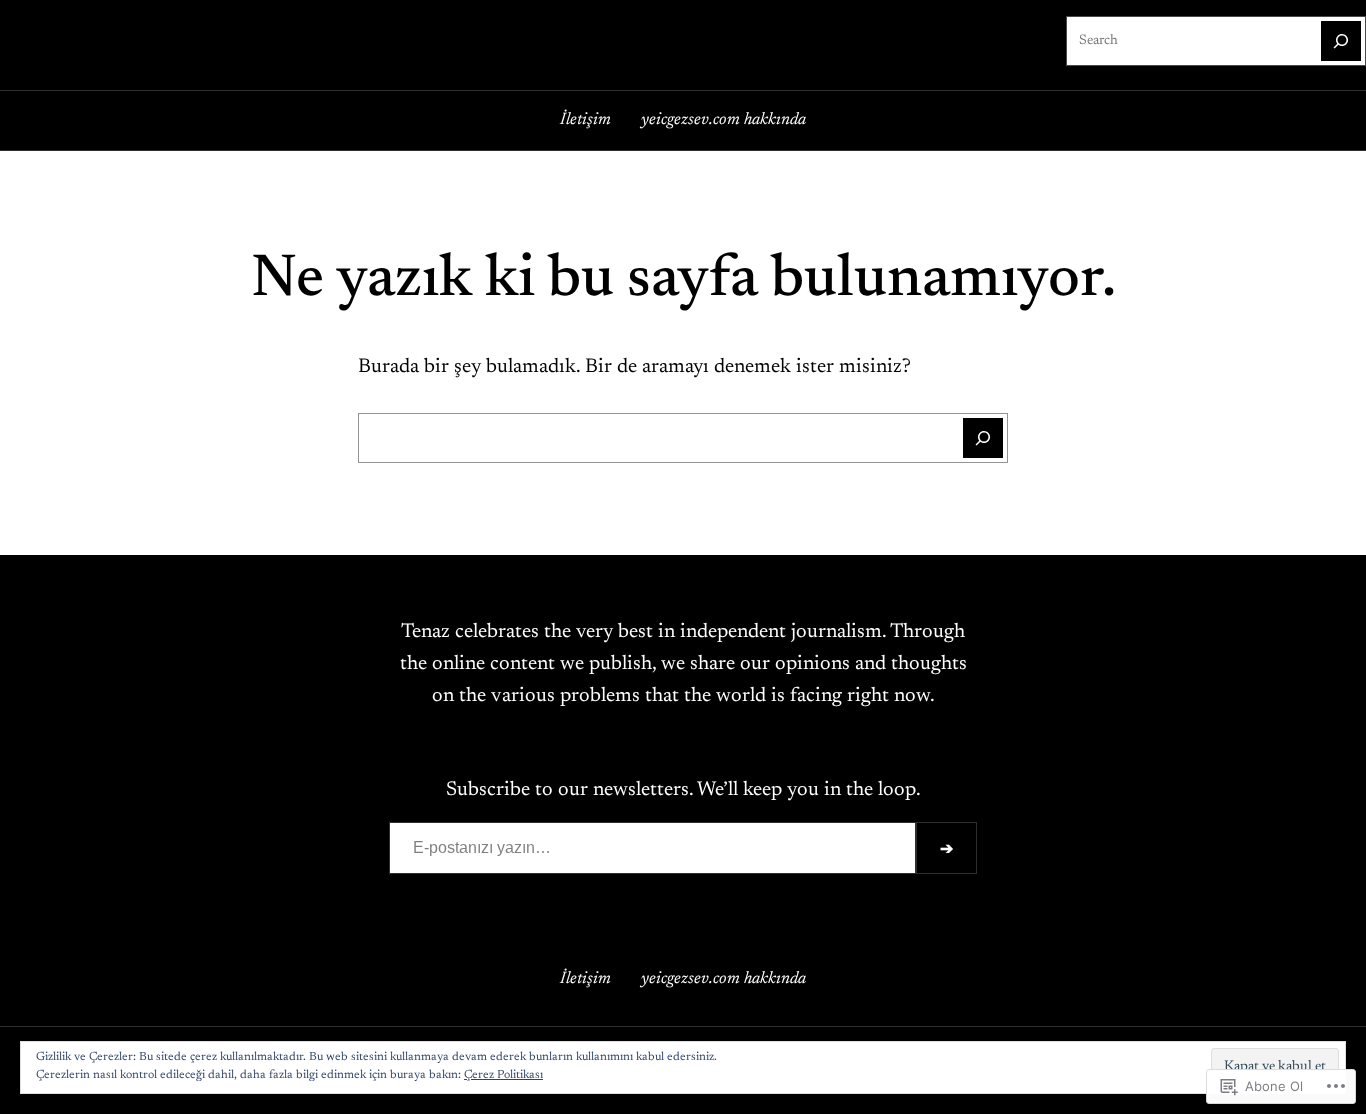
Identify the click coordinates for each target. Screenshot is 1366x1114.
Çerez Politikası (503, 1075)
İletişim (585, 120)
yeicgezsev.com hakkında (723, 120)
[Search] (1341, 41)
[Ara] (983, 438)
